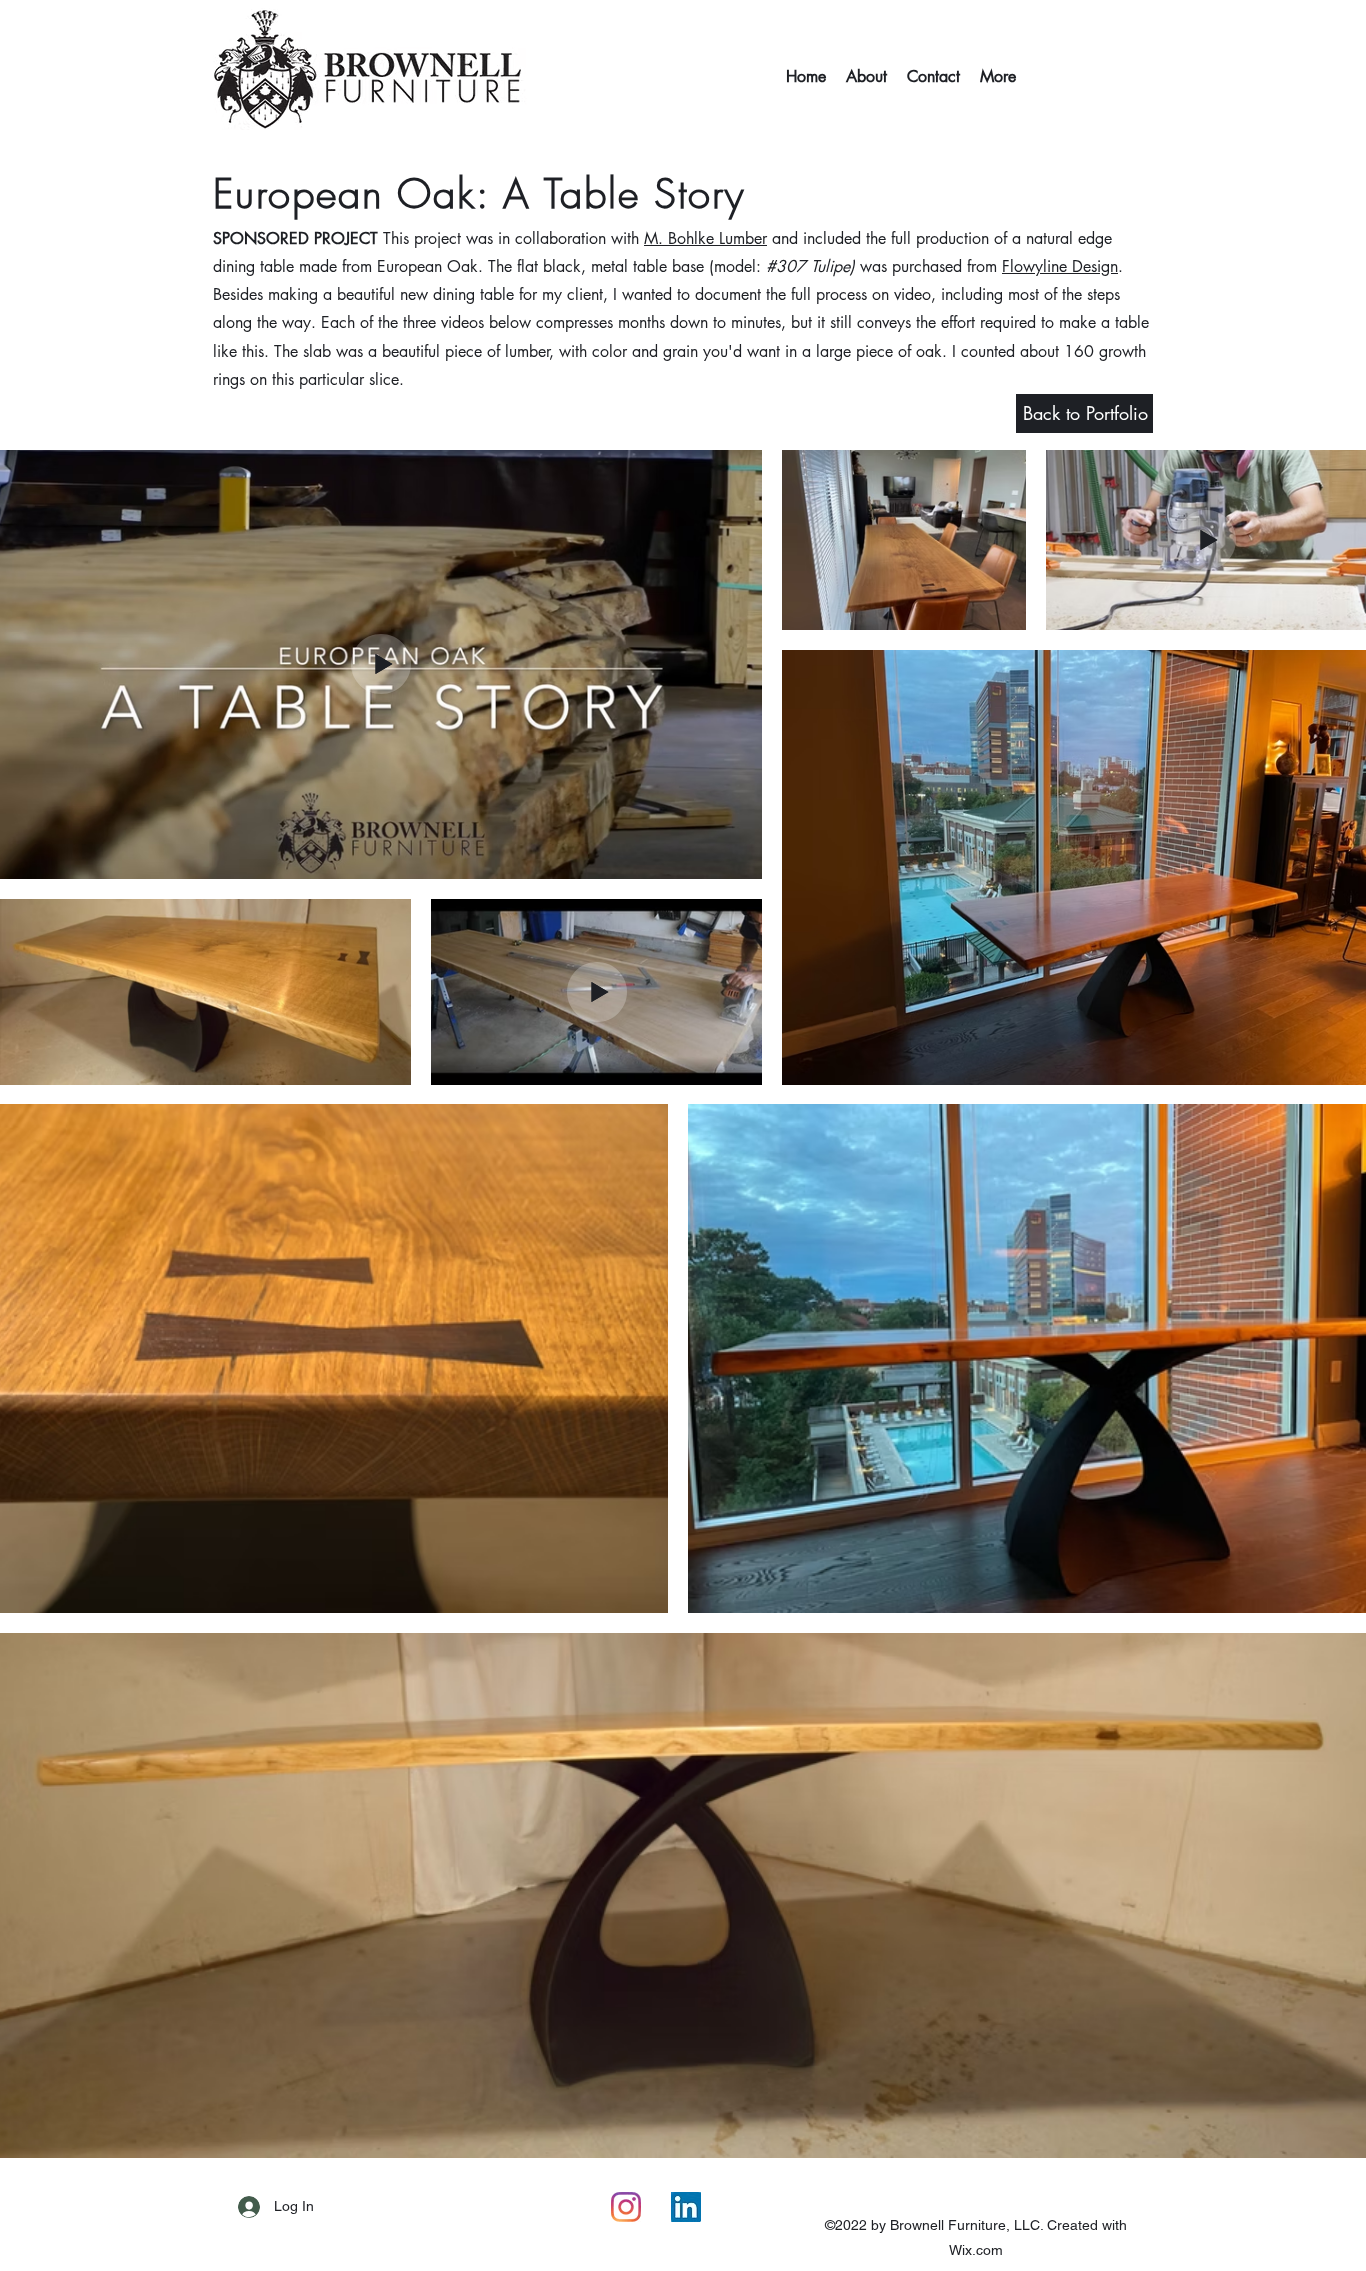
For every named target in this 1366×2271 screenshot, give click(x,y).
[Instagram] (626, 2207)
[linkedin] (686, 2207)
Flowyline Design (1060, 266)
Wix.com (976, 2250)
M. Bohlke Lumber (705, 238)
